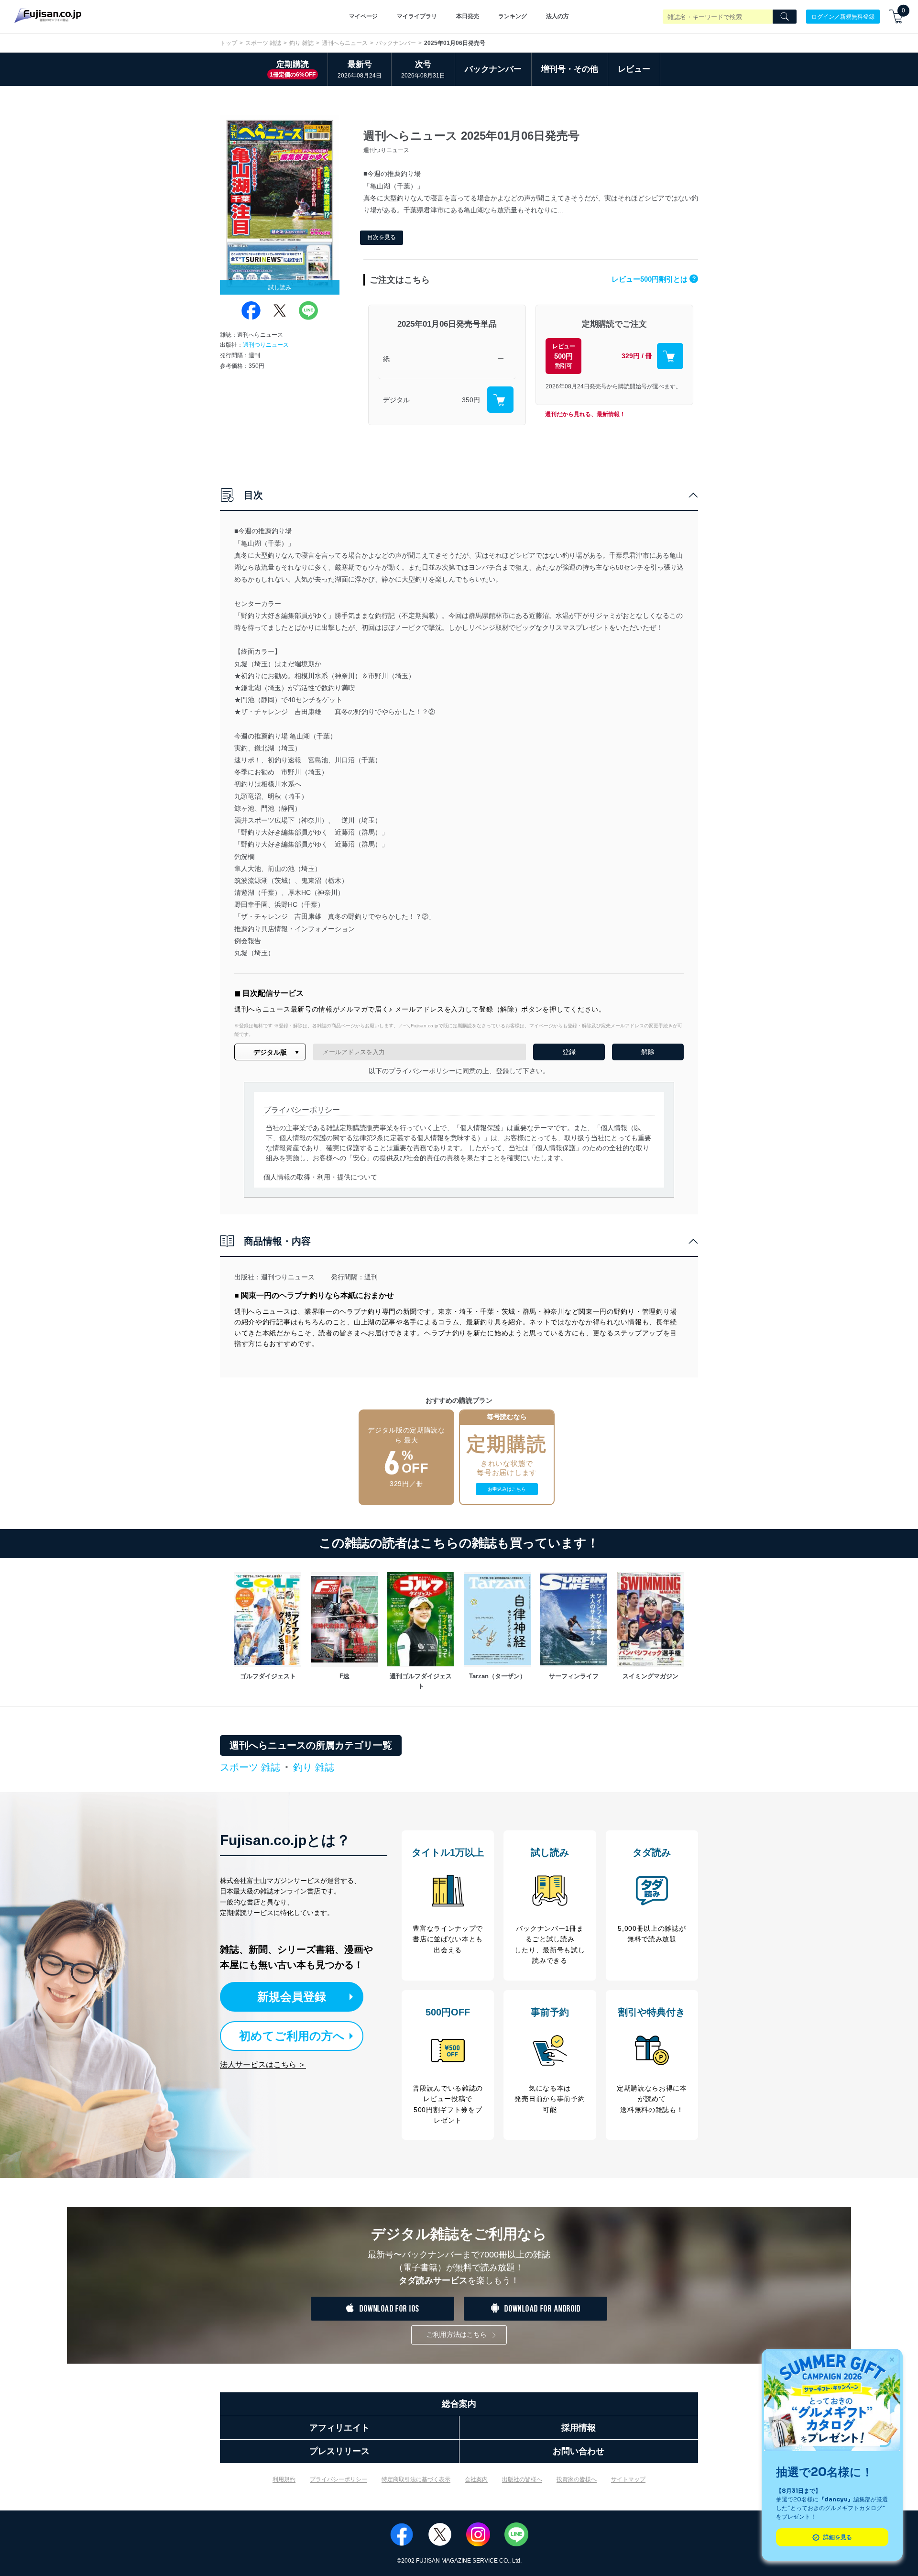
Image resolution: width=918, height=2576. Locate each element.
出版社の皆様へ (522, 2479)
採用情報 (579, 2428)
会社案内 (476, 2479)
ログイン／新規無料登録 (843, 16)
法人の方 (557, 16)
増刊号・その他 (570, 69)
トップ (229, 43)
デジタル (396, 400)
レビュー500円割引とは (654, 279)
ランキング (513, 16)
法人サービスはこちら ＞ (263, 2064)
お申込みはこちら (507, 1489)
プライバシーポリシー (339, 2479)
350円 (471, 400)
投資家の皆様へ (577, 2479)
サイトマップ (628, 2479)
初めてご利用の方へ (292, 2036)
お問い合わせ (579, 2451)
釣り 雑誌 (301, 43)
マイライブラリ (417, 16)
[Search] (785, 17)
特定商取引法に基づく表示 (416, 2479)
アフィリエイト (339, 2428)
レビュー (634, 69)
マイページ (363, 16)
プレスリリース (339, 2451)
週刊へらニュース (345, 43)
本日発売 (468, 16)
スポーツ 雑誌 (263, 43)
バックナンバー (396, 43)
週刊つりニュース (266, 345)
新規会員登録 (292, 1997)
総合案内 (459, 2404)
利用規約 (284, 2479)
